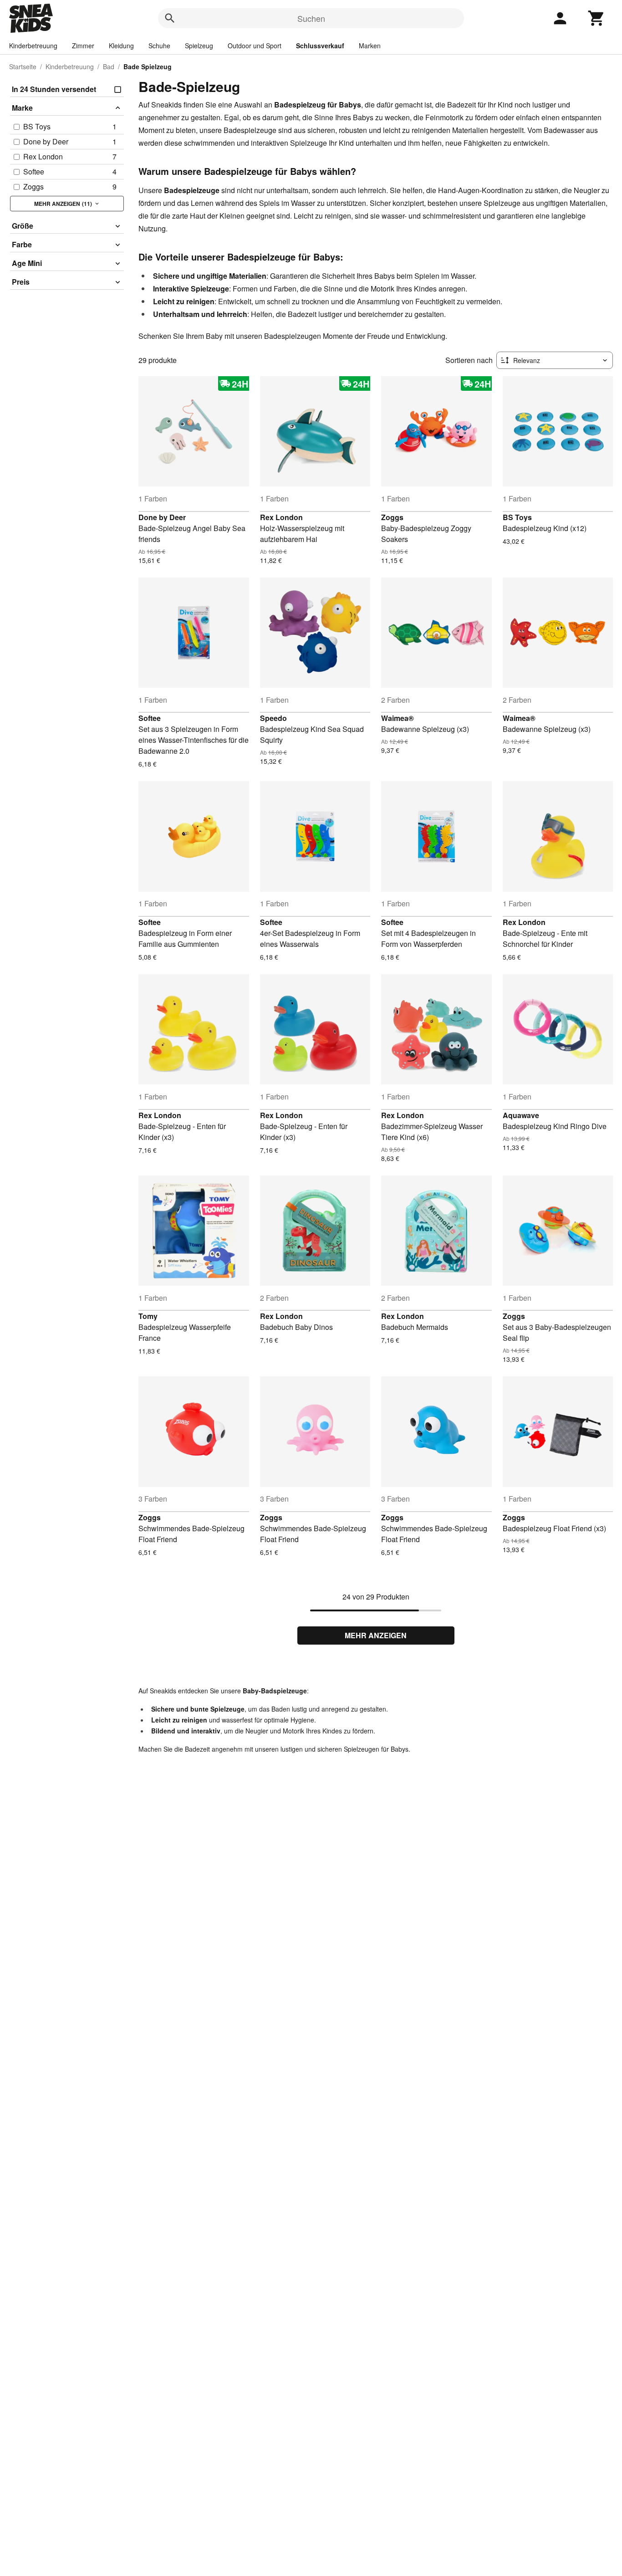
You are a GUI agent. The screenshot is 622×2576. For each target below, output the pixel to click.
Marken (370, 46)
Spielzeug (199, 46)
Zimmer (83, 46)
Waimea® (398, 718)
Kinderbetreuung (33, 46)
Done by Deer (162, 517)
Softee (150, 718)
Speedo (273, 718)
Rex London (281, 517)
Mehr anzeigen (376, 1635)
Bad (109, 66)
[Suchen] (170, 18)
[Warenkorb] (597, 18)
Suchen (311, 18)
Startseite (23, 66)
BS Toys (517, 517)
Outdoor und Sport (255, 46)
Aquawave (521, 1115)
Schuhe (159, 46)
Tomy (148, 1316)
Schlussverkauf (320, 46)
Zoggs (392, 517)
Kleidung (121, 46)
